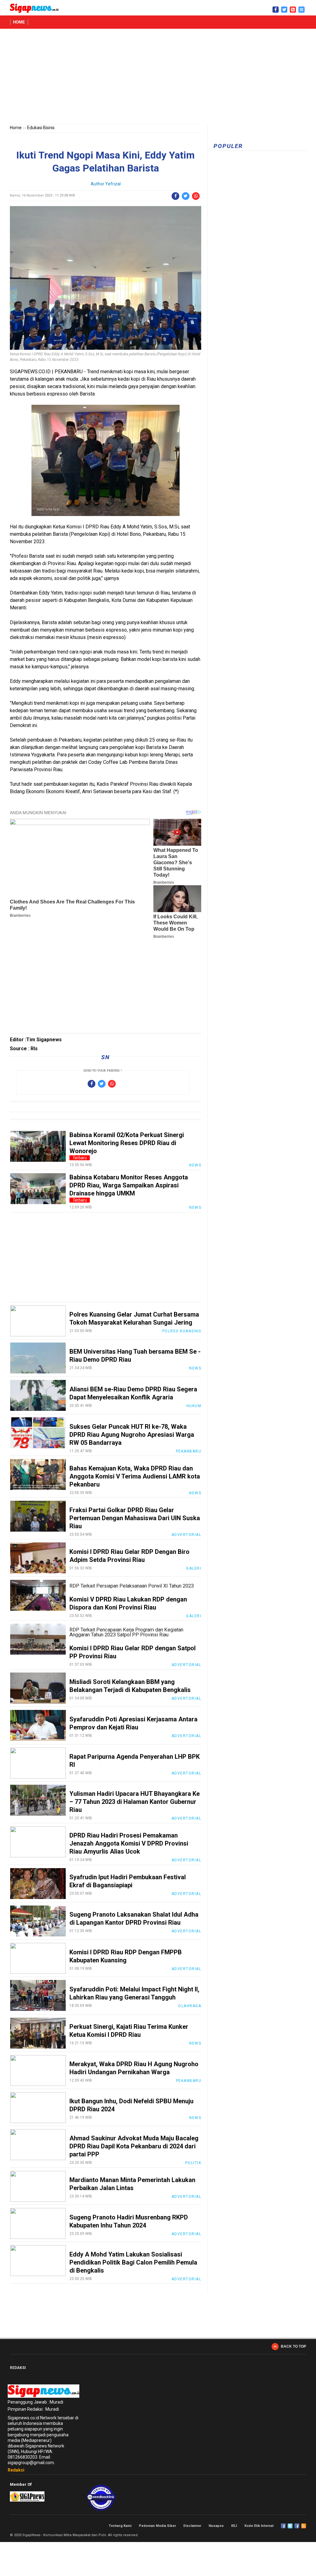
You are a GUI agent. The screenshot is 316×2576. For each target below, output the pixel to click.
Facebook (283, 2526)
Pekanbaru (189, 1451)
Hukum (194, 1406)
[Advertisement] (158, 78)
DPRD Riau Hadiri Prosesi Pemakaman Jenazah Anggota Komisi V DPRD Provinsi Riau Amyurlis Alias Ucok (129, 1843)
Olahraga (190, 2006)
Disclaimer (192, 2526)
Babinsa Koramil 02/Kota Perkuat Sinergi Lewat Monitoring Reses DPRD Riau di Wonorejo (127, 1143)
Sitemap (297, 2526)
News (195, 1165)
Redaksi (16, 2470)
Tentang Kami (120, 2526)
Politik (193, 2163)
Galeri (194, 1568)
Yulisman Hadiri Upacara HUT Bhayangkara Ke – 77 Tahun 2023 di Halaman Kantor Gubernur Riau (135, 1802)
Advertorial (187, 1535)
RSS (304, 2526)
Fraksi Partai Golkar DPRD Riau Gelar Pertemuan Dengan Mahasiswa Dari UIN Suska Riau (135, 1518)
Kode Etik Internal (259, 2526)
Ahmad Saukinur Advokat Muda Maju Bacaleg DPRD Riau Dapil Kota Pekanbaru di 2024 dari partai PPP (134, 2146)
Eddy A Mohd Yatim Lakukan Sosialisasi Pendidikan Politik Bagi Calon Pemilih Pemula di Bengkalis (133, 2262)
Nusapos (216, 2526)
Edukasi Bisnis (41, 128)
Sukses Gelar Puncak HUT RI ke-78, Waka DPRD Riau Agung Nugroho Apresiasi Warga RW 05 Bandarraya (132, 1435)
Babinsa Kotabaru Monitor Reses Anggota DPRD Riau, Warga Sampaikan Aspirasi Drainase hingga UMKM (129, 1185)
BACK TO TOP (293, 2346)
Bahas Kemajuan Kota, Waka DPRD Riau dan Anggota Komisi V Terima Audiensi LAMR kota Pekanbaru (135, 1476)
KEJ (234, 2526)
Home (19, 22)
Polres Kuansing (182, 1331)
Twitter (290, 2526)
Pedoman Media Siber (157, 2526)
